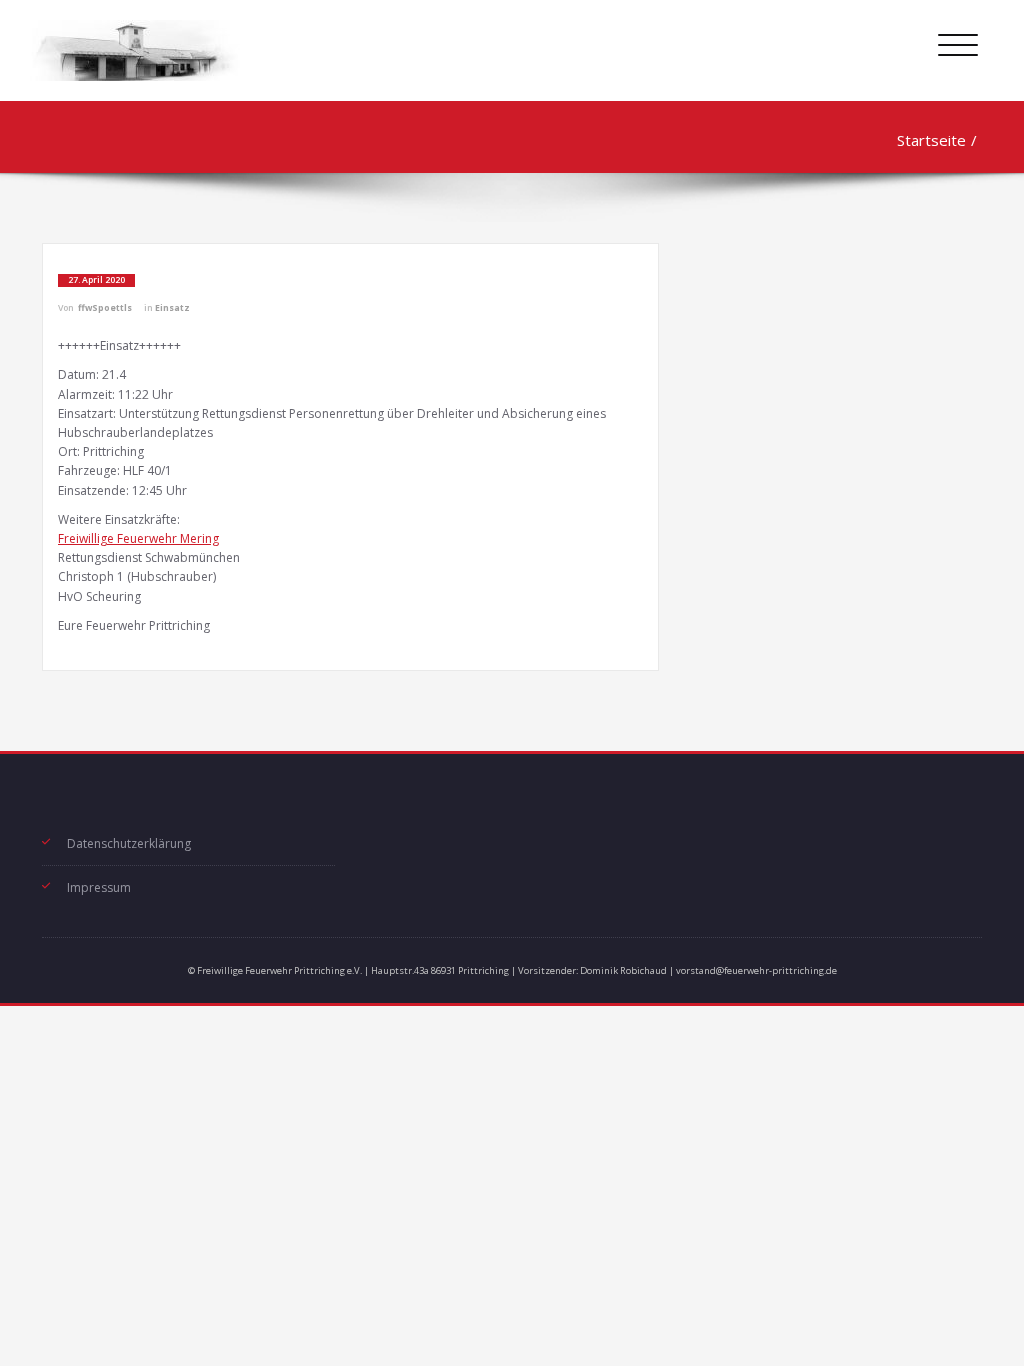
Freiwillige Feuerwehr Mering (138, 538)
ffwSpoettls (105, 308)
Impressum (99, 887)
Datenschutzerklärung (129, 843)
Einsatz (172, 308)
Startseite (931, 140)
